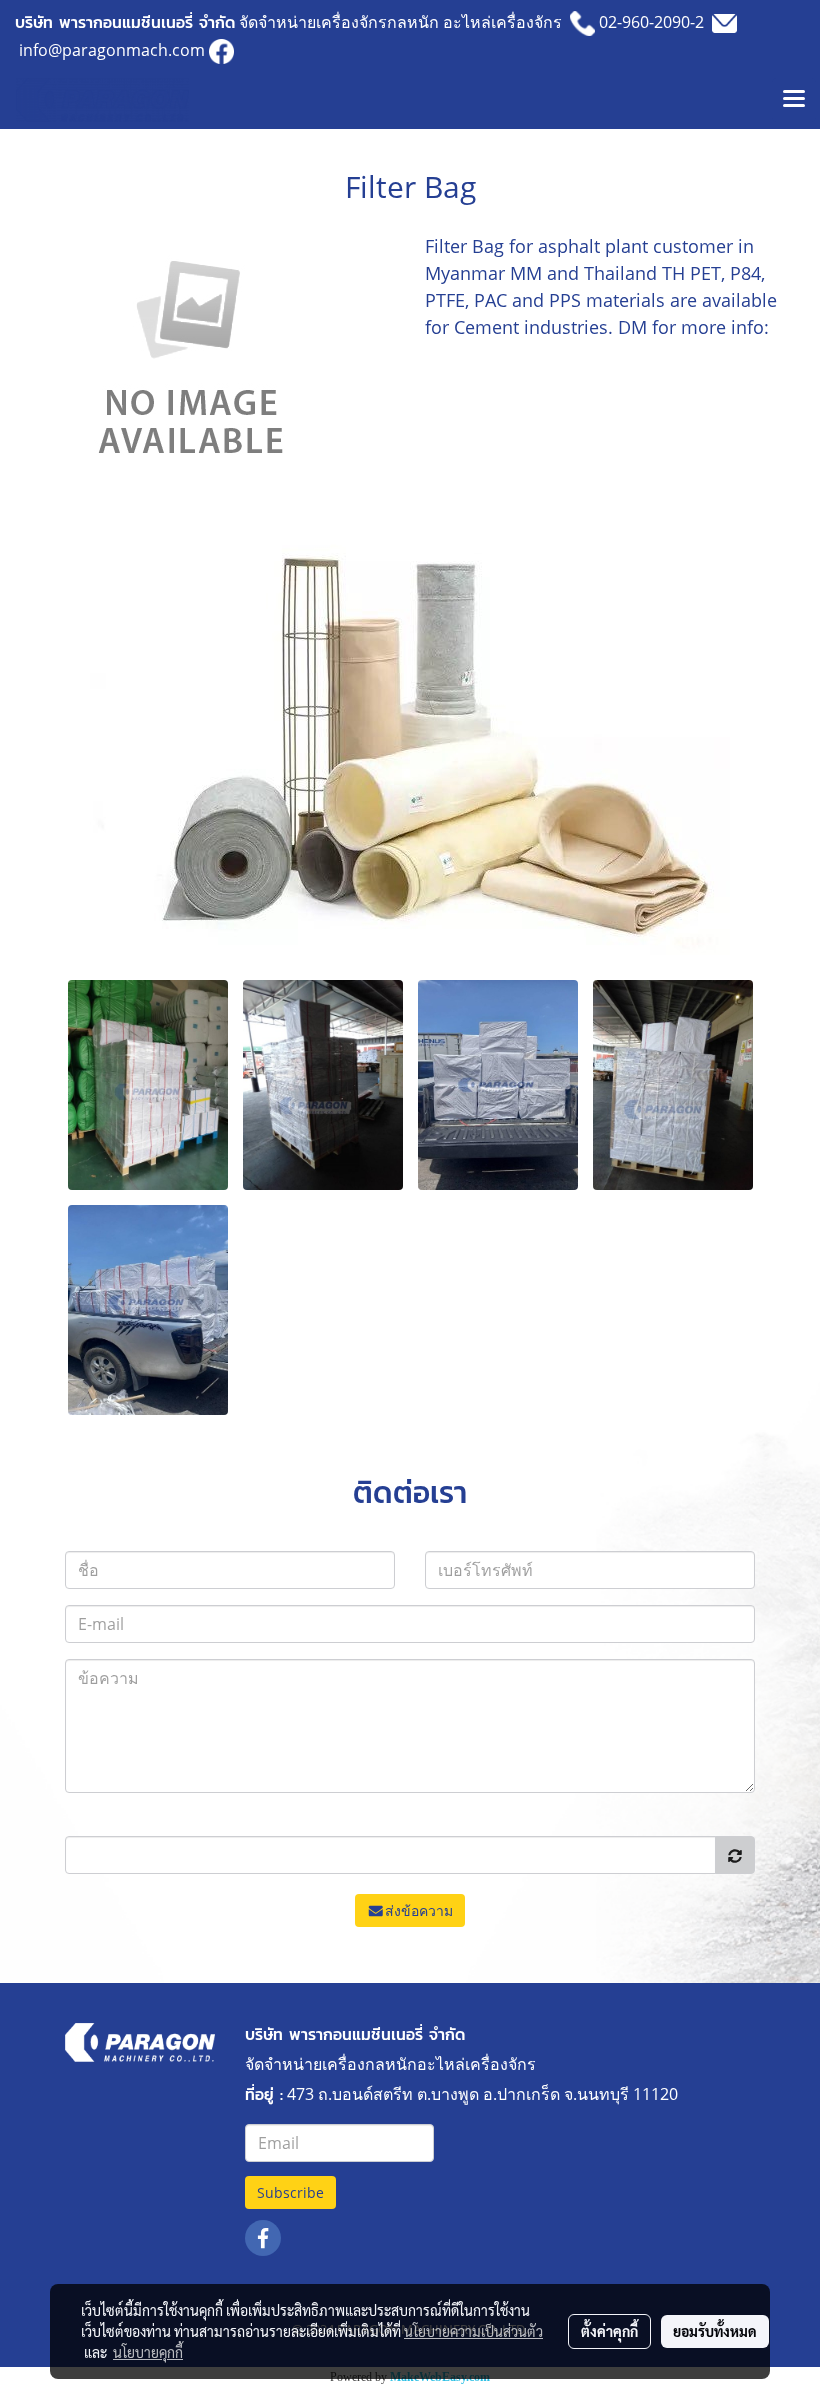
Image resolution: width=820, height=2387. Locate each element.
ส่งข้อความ (419, 1910)
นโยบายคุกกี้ (148, 2352)
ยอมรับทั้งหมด (715, 2331)
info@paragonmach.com (112, 50)
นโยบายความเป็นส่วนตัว (473, 2331)
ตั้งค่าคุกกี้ (609, 2331)
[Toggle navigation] (794, 100)
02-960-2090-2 (651, 22)
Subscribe (290, 2192)
